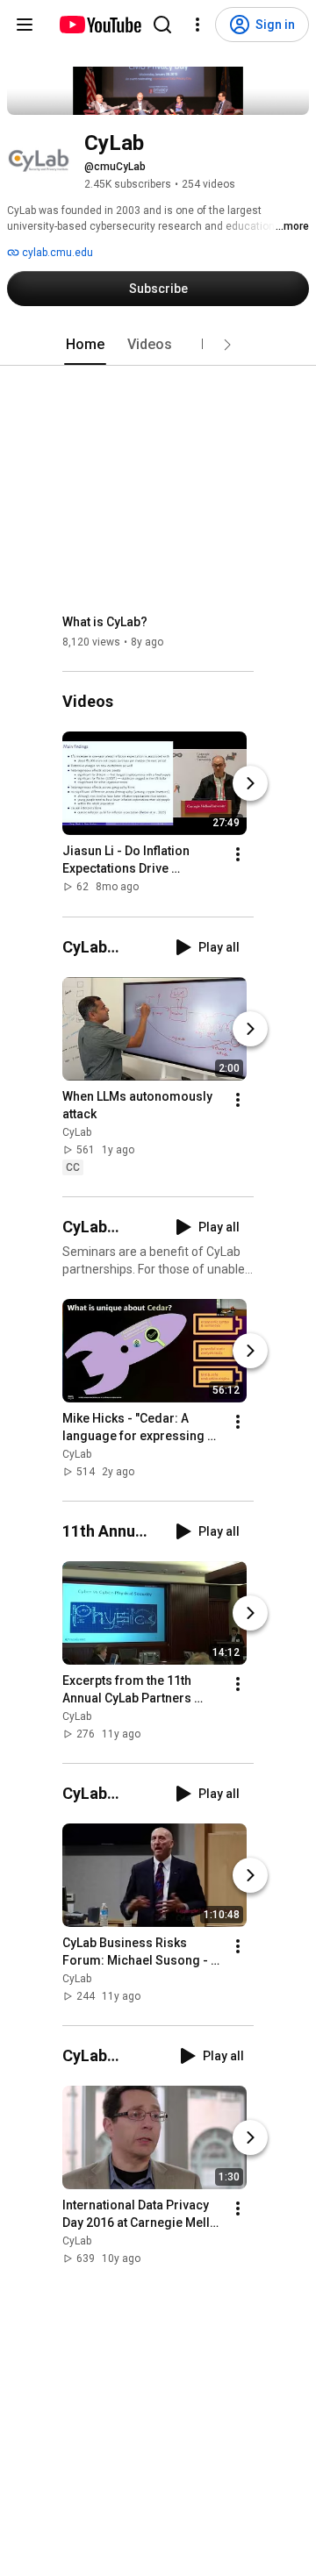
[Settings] (197, 25)
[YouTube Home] (100, 25)
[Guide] (25, 25)
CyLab (77, 1132)
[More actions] (238, 855)
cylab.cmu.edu (56, 253)
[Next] (250, 784)
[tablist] (158, 345)
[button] (227, 345)
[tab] (85, 345)
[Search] (162, 25)
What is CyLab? (105, 622)
